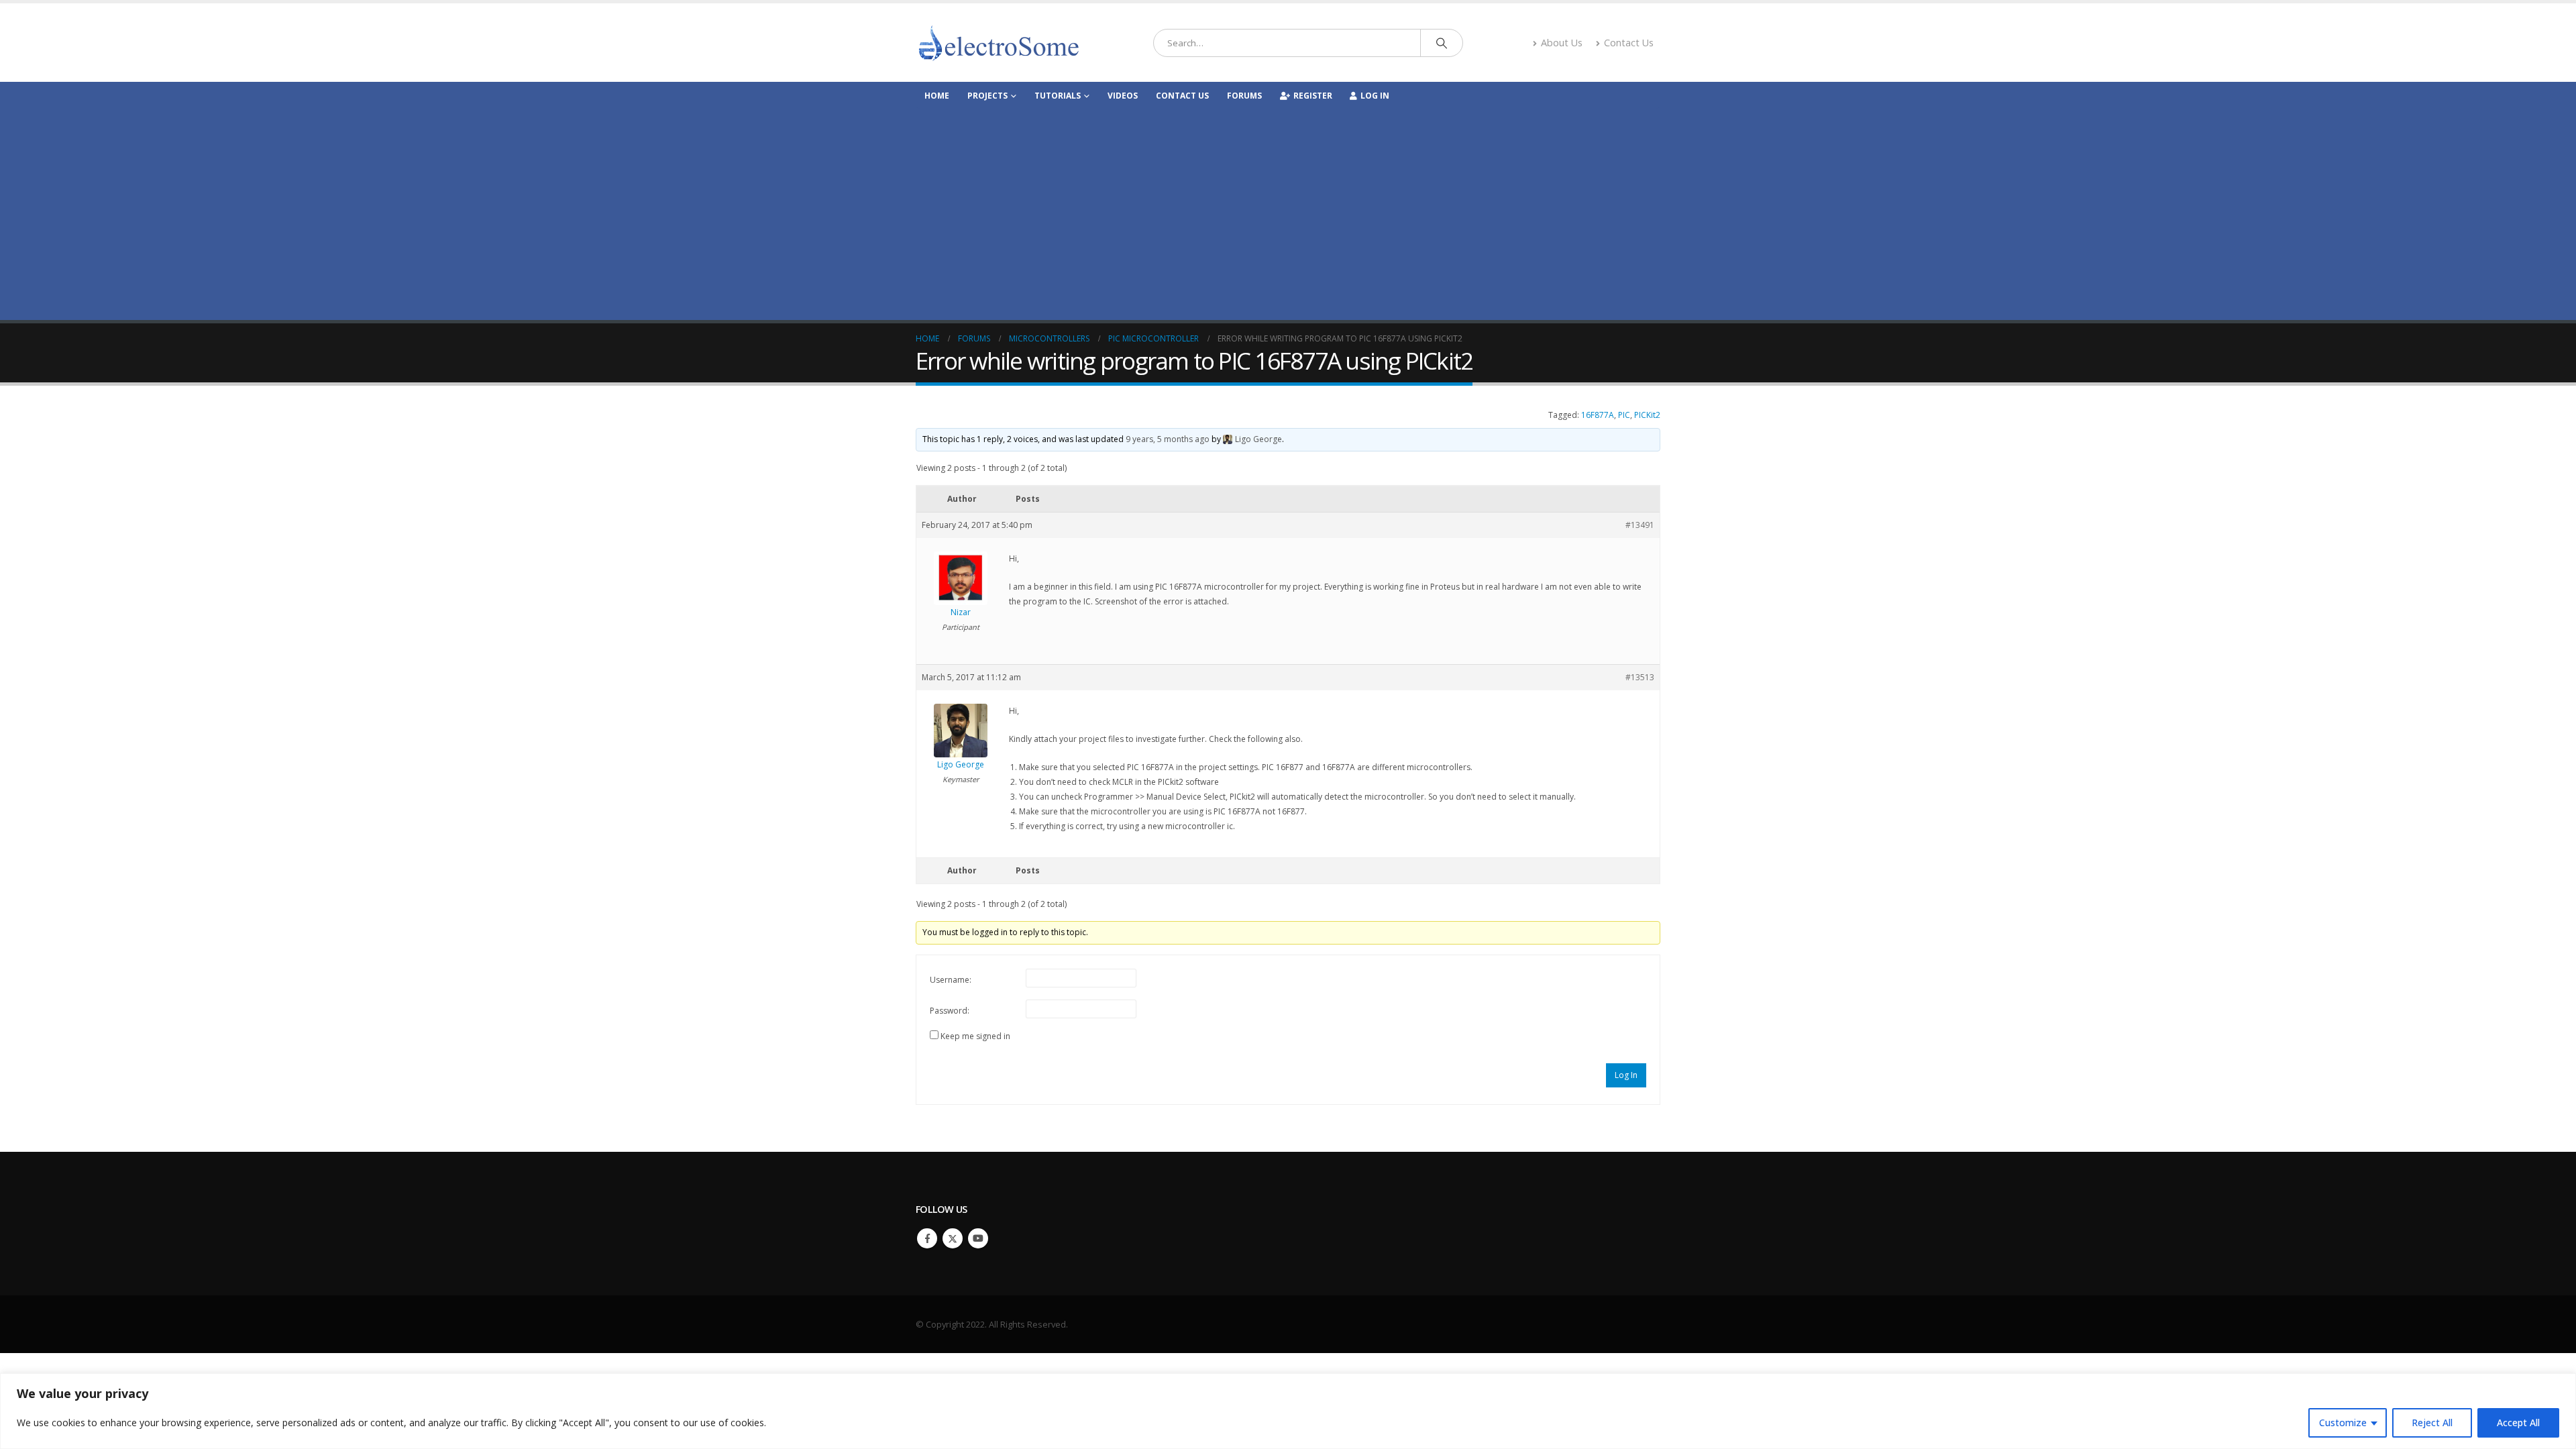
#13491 (1640, 525)
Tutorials (1058, 96)
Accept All (2518, 1423)
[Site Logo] (1000, 43)
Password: (950, 1011)
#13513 (1640, 677)
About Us (1562, 43)
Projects (987, 96)
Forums (1244, 96)
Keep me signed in (975, 1036)
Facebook (927, 1238)
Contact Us (1629, 43)
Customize (2343, 1423)
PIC (1624, 415)
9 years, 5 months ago (1168, 439)
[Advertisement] (1288, 209)
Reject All (2432, 1423)
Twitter (953, 1238)
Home (937, 96)
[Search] (1442, 43)
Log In (1375, 96)
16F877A (1598, 415)
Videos (1123, 96)
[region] (1288, 1411)
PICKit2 (1647, 415)
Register (1313, 96)
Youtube (978, 1238)
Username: (951, 980)
